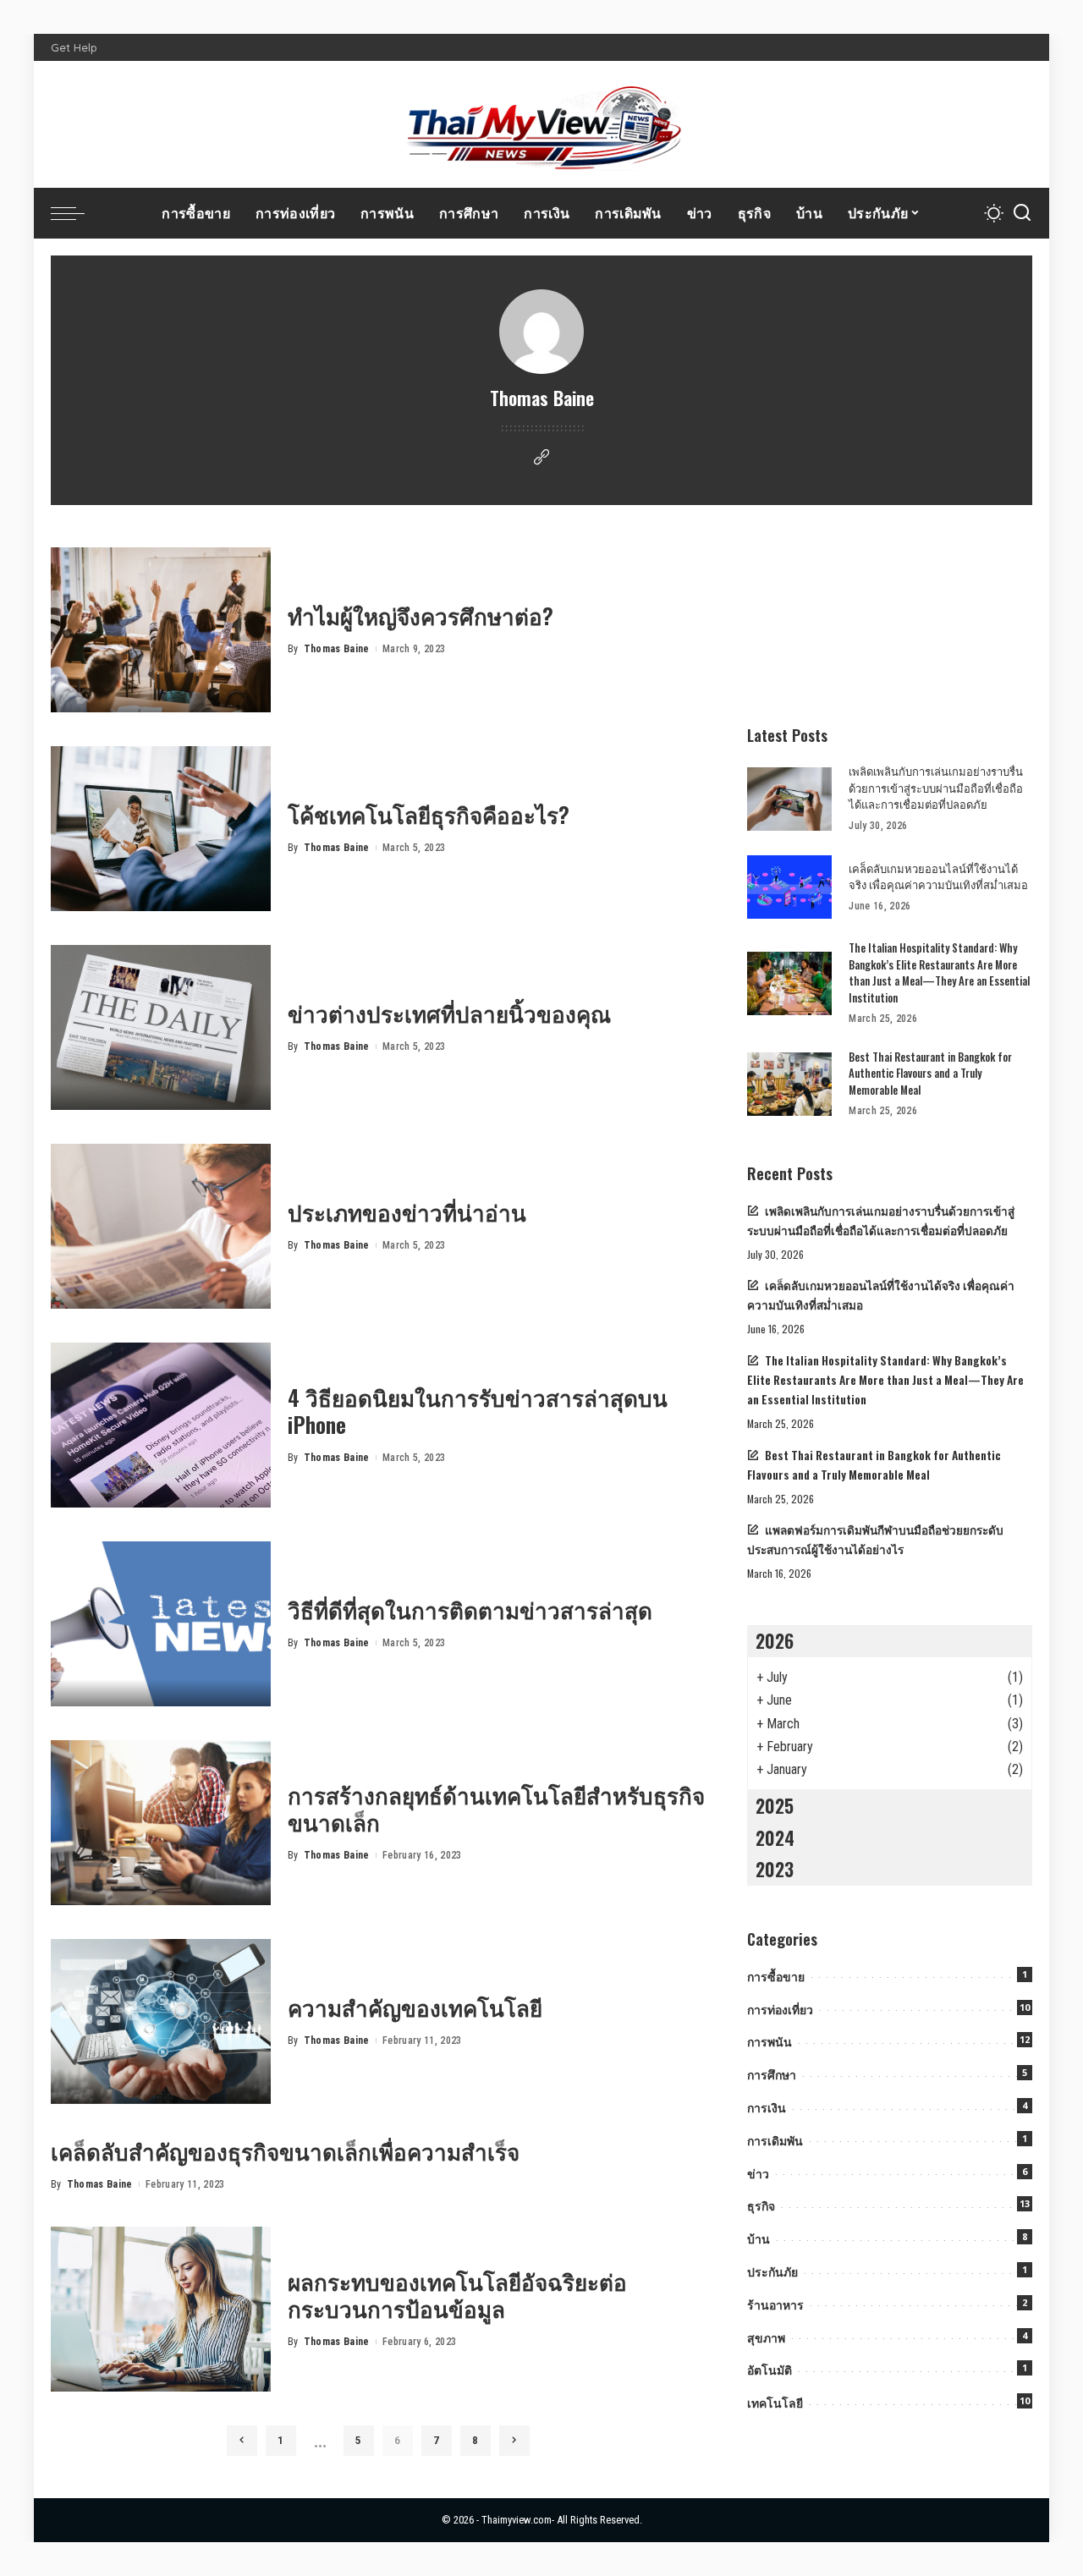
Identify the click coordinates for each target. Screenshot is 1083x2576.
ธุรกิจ (761, 2206)
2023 (775, 1869)
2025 (775, 1805)
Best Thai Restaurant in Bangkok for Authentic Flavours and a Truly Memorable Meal (930, 1073)
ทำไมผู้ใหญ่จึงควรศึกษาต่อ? (421, 615)
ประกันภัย (772, 2272)
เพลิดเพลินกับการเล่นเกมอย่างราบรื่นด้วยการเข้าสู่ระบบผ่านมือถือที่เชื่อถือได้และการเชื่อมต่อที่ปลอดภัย (936, 787)
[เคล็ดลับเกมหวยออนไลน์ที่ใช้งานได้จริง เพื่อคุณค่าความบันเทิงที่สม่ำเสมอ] (789, 887)
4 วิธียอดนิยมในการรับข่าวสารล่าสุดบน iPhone (478, 1411)
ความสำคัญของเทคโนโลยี (415, 2007)
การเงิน (767, 2108)
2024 (775, 1837)
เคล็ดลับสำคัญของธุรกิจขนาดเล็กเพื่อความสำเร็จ (285, 2151)
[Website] (541, 458)
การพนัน (770, 2042)
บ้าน (759, 2239)
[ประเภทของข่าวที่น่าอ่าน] (161, 1226)
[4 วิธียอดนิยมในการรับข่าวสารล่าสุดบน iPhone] (161, 1425)
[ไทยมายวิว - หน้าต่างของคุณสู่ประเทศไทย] (541, 124)
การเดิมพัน (775, 2141)
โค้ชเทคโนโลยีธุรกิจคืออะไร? (429, 814)
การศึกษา (772, 2075)
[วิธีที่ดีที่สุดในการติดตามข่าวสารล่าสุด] (161, 1624)
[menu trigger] (76, 213)
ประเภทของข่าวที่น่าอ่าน (407, 1212)
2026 (775, 1640)
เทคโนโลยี (775, 2403)
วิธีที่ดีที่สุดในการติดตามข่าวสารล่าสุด (470, 1609)
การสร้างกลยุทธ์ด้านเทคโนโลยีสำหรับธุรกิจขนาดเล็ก (496, 1809)
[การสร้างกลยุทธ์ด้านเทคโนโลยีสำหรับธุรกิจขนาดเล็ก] (161, 1823)
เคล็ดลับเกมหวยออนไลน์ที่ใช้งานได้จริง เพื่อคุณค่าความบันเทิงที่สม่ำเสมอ (938, 876)
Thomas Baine (337, 649)
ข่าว (758, 2174)
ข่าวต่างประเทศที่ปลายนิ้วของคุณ (449, 1013)
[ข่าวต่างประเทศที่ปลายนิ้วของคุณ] (161, 1027)
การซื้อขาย (776, 1977)
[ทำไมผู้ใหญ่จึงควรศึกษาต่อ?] (161, 630)
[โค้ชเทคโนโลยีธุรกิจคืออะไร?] (161, 829)
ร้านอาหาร (775, 2305)
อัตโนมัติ (770, 2370)
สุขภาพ (766, 2338)
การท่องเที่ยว (780, 2010)
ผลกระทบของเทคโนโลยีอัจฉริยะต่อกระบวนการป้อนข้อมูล (457, 2295)
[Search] (1022, 213)
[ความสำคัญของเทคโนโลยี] (161, 2021)
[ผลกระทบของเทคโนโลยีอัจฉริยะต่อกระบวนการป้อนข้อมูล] (161, 2309)
